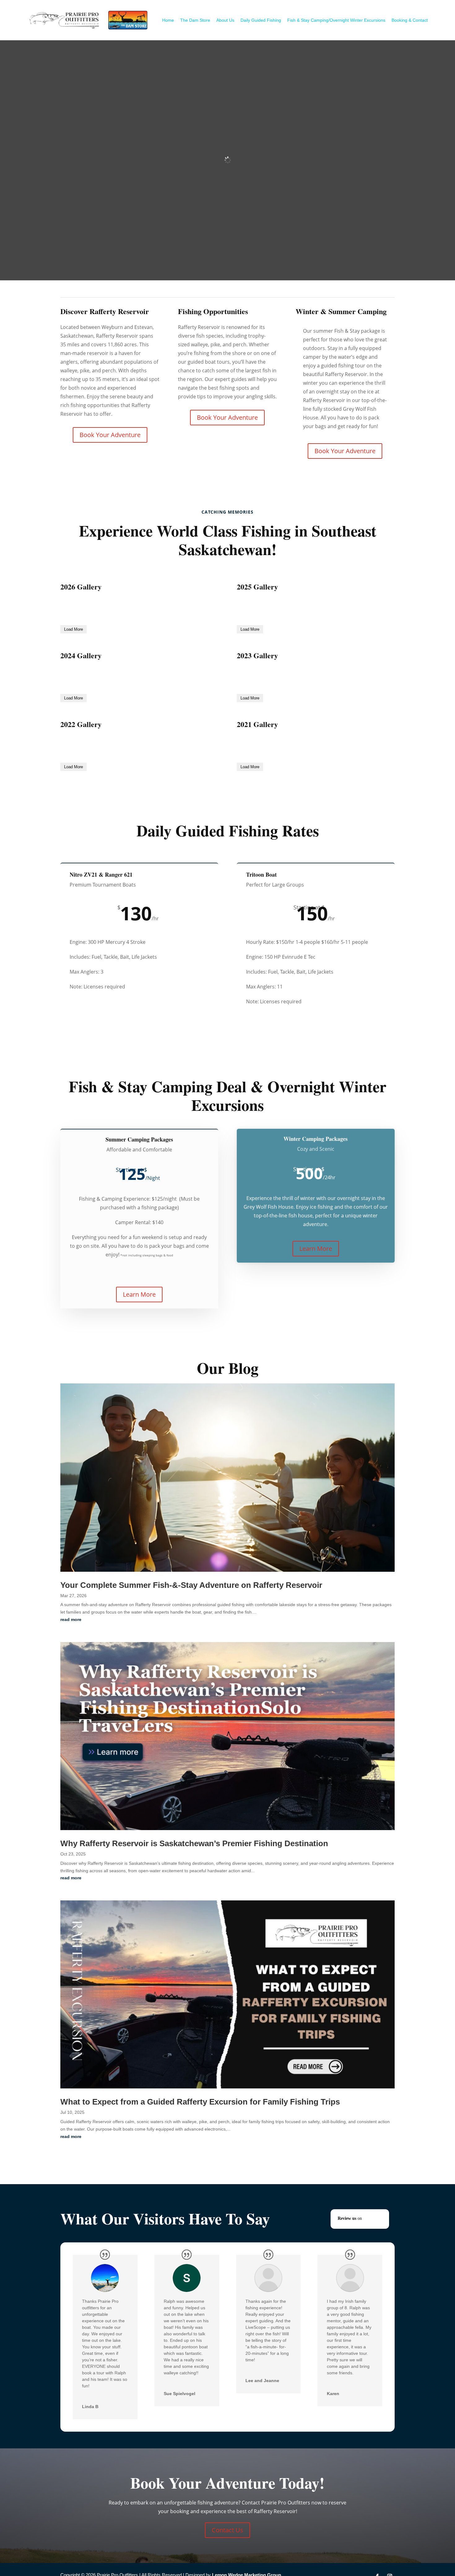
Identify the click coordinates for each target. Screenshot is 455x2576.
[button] (360, 2349)
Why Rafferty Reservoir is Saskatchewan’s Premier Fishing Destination (194, 1974)
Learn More (139, 1421)
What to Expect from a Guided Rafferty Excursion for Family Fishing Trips (200, 2232)
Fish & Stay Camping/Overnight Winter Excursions (336, 20)
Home (168, 20)
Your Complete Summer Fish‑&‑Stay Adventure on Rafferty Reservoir (191, 1715)
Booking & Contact (410, 20)
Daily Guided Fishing (261, 20)
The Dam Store (195, 20)
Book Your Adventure (110, 434)
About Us (225, 20)
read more (71, 1750)
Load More (74, 671)
